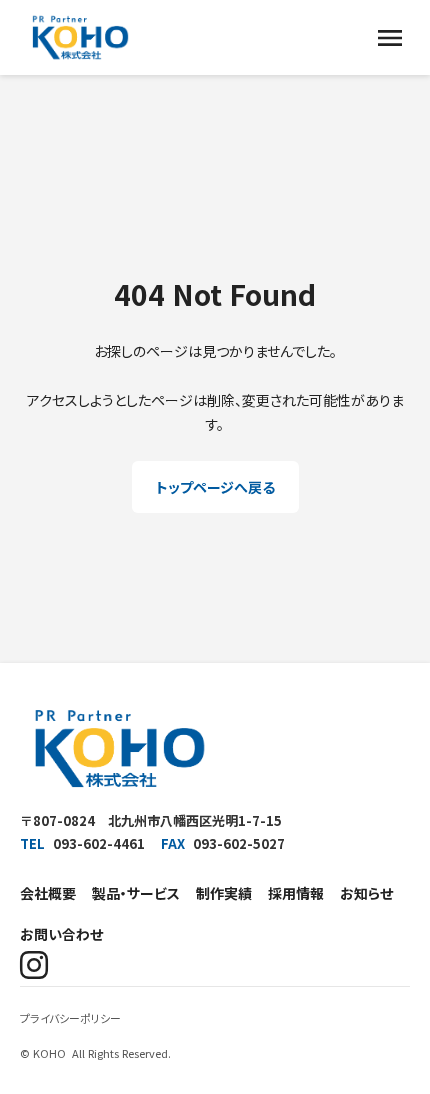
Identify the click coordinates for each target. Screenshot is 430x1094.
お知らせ (366, 893)
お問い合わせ (61, 934)
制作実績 (224, 893)
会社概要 (48, 893)
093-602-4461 (99, 843)
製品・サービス (136, 893)
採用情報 (296, 893)
